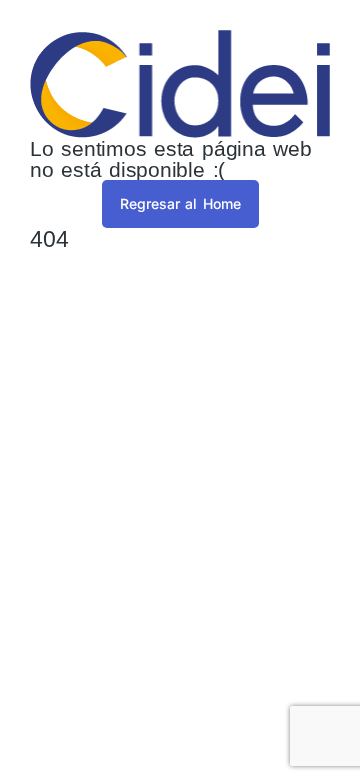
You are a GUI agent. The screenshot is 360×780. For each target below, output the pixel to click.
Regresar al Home (180, 203)
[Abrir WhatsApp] (310, 729)
